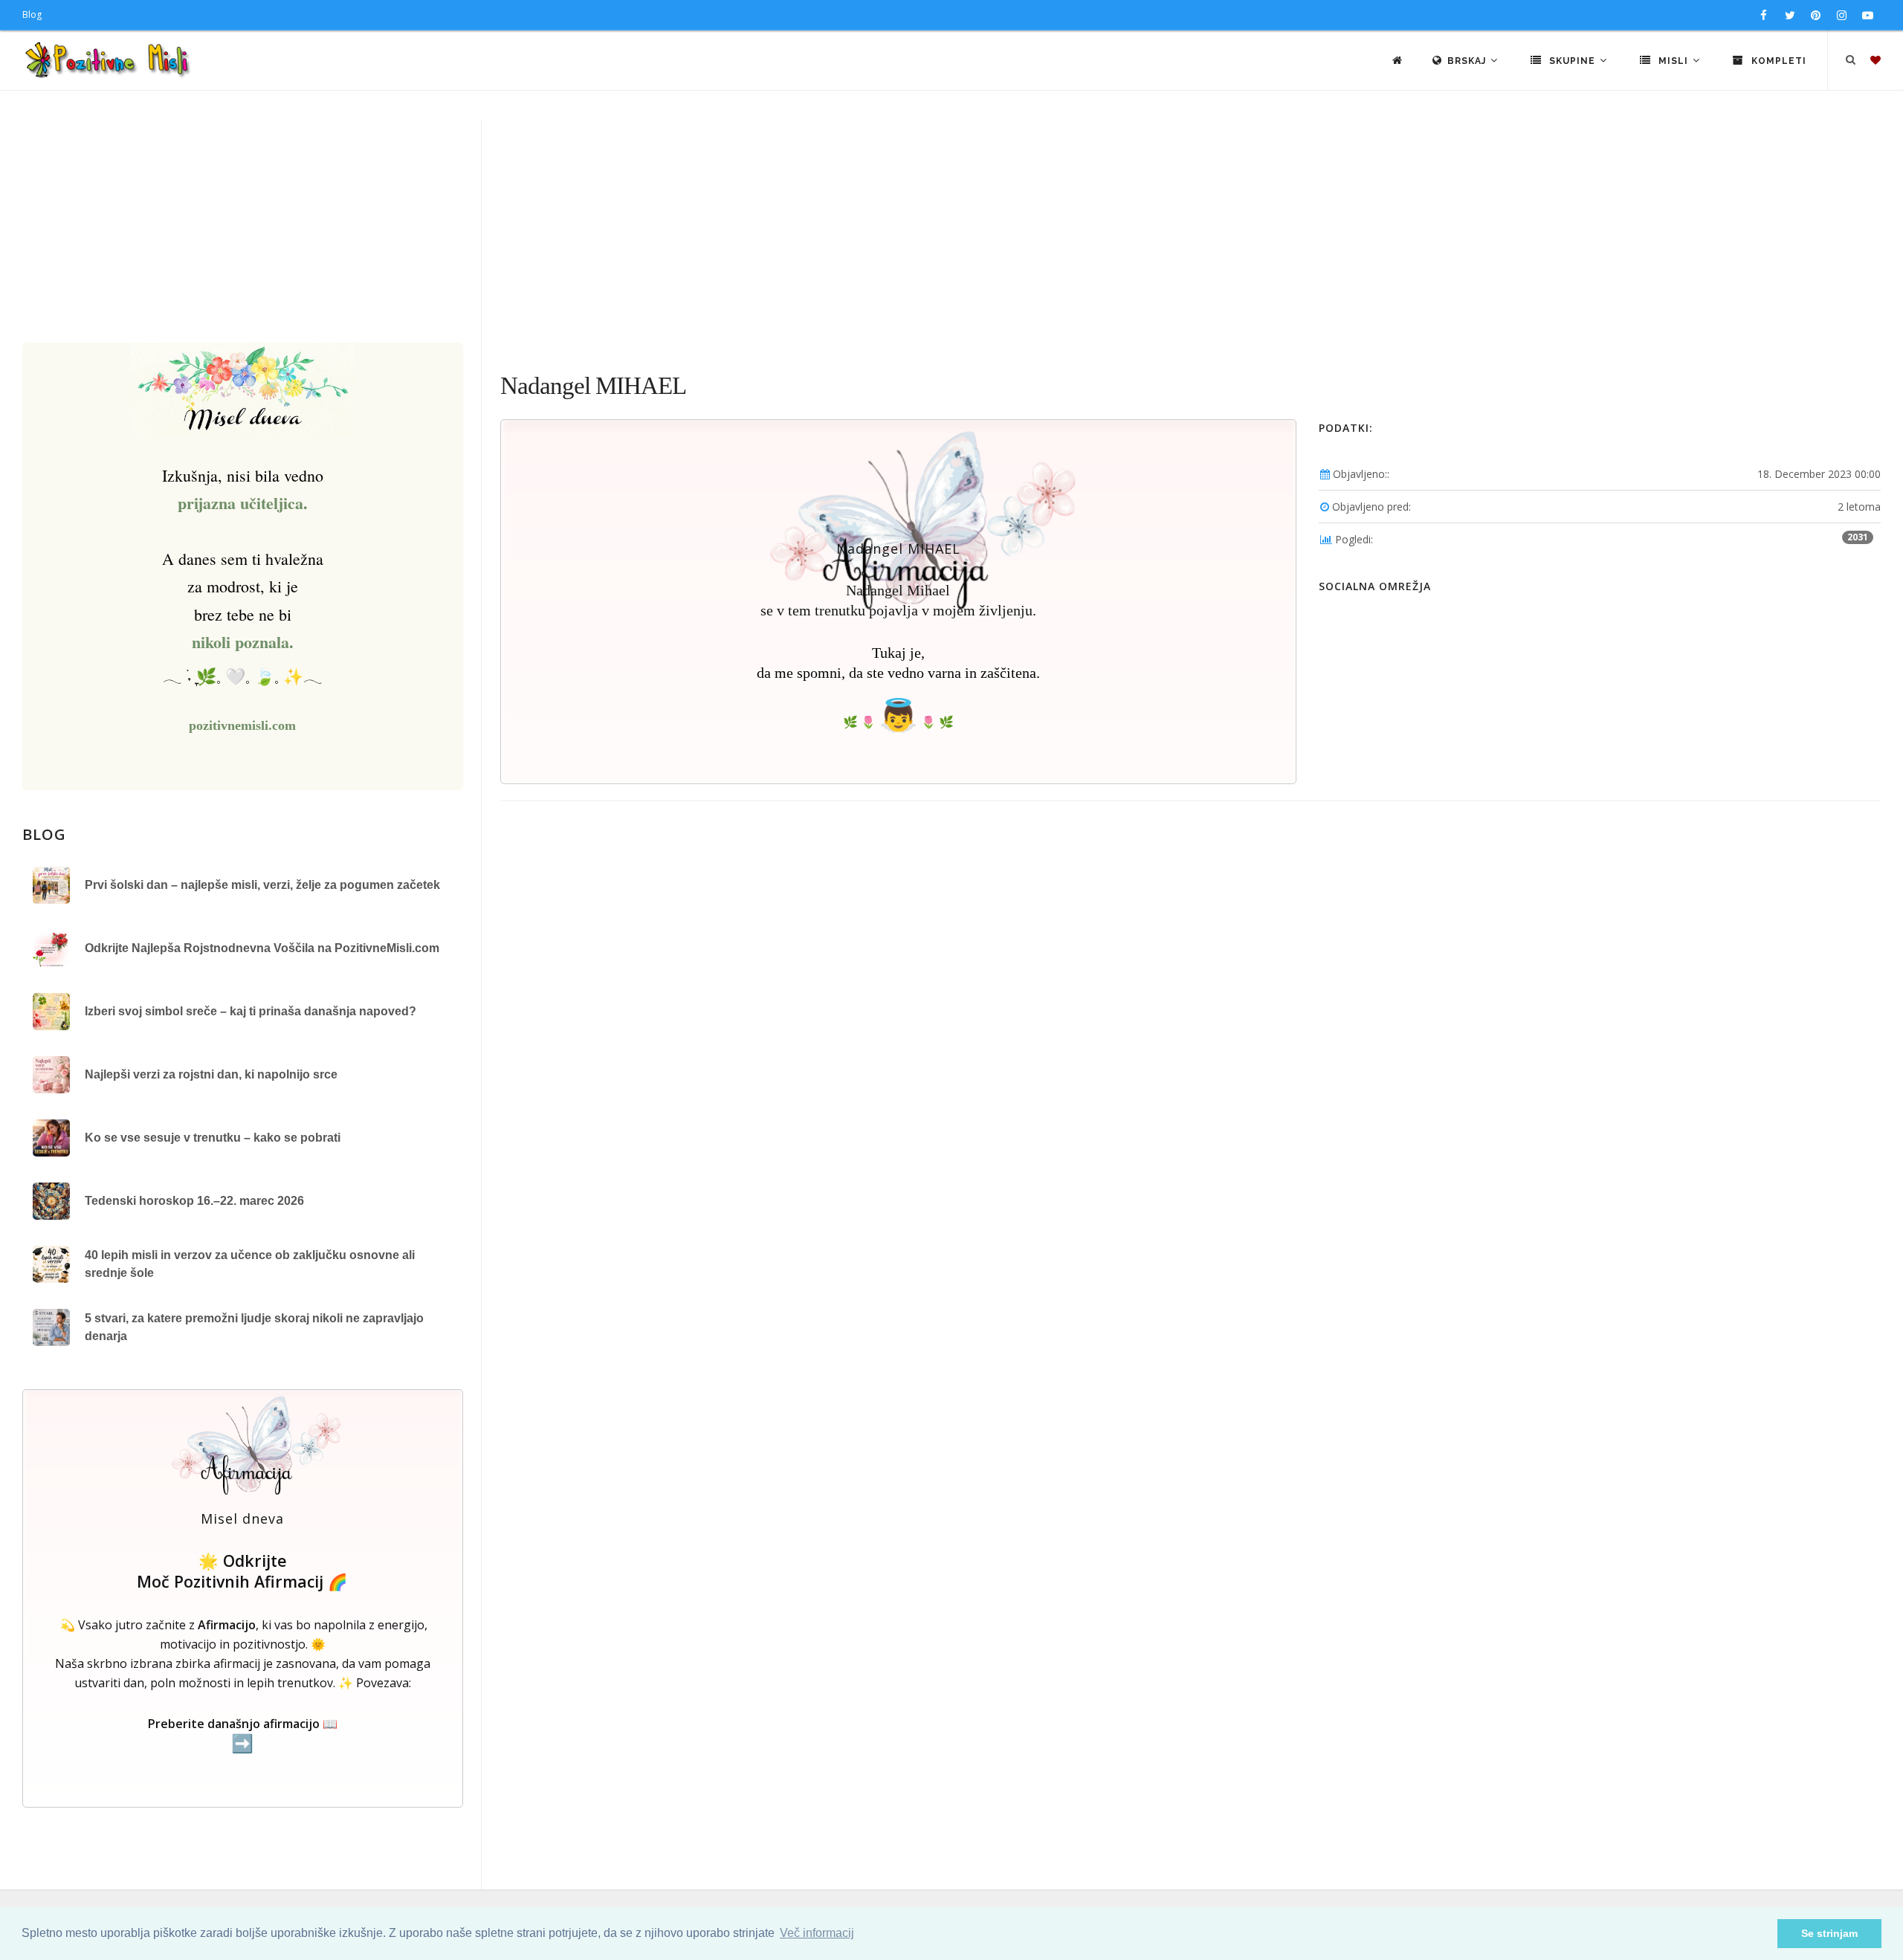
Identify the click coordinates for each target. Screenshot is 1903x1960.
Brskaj (1468, 61)
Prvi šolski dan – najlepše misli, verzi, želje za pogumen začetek (262, 885)
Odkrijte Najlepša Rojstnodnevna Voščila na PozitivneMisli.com (262, 948)
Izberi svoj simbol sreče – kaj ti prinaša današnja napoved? (251, 1011)
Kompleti (1777, 61)
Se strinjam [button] (1829, 1933)
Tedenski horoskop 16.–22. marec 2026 (194, 1201)
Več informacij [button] (817, 1933)
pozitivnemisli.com (242, 725)
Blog (32, 14)
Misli (1673, 61)
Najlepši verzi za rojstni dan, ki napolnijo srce (211, 1074)
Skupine (1572, 61)
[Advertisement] (951, 231)
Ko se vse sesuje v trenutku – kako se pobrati (213, 1138)
